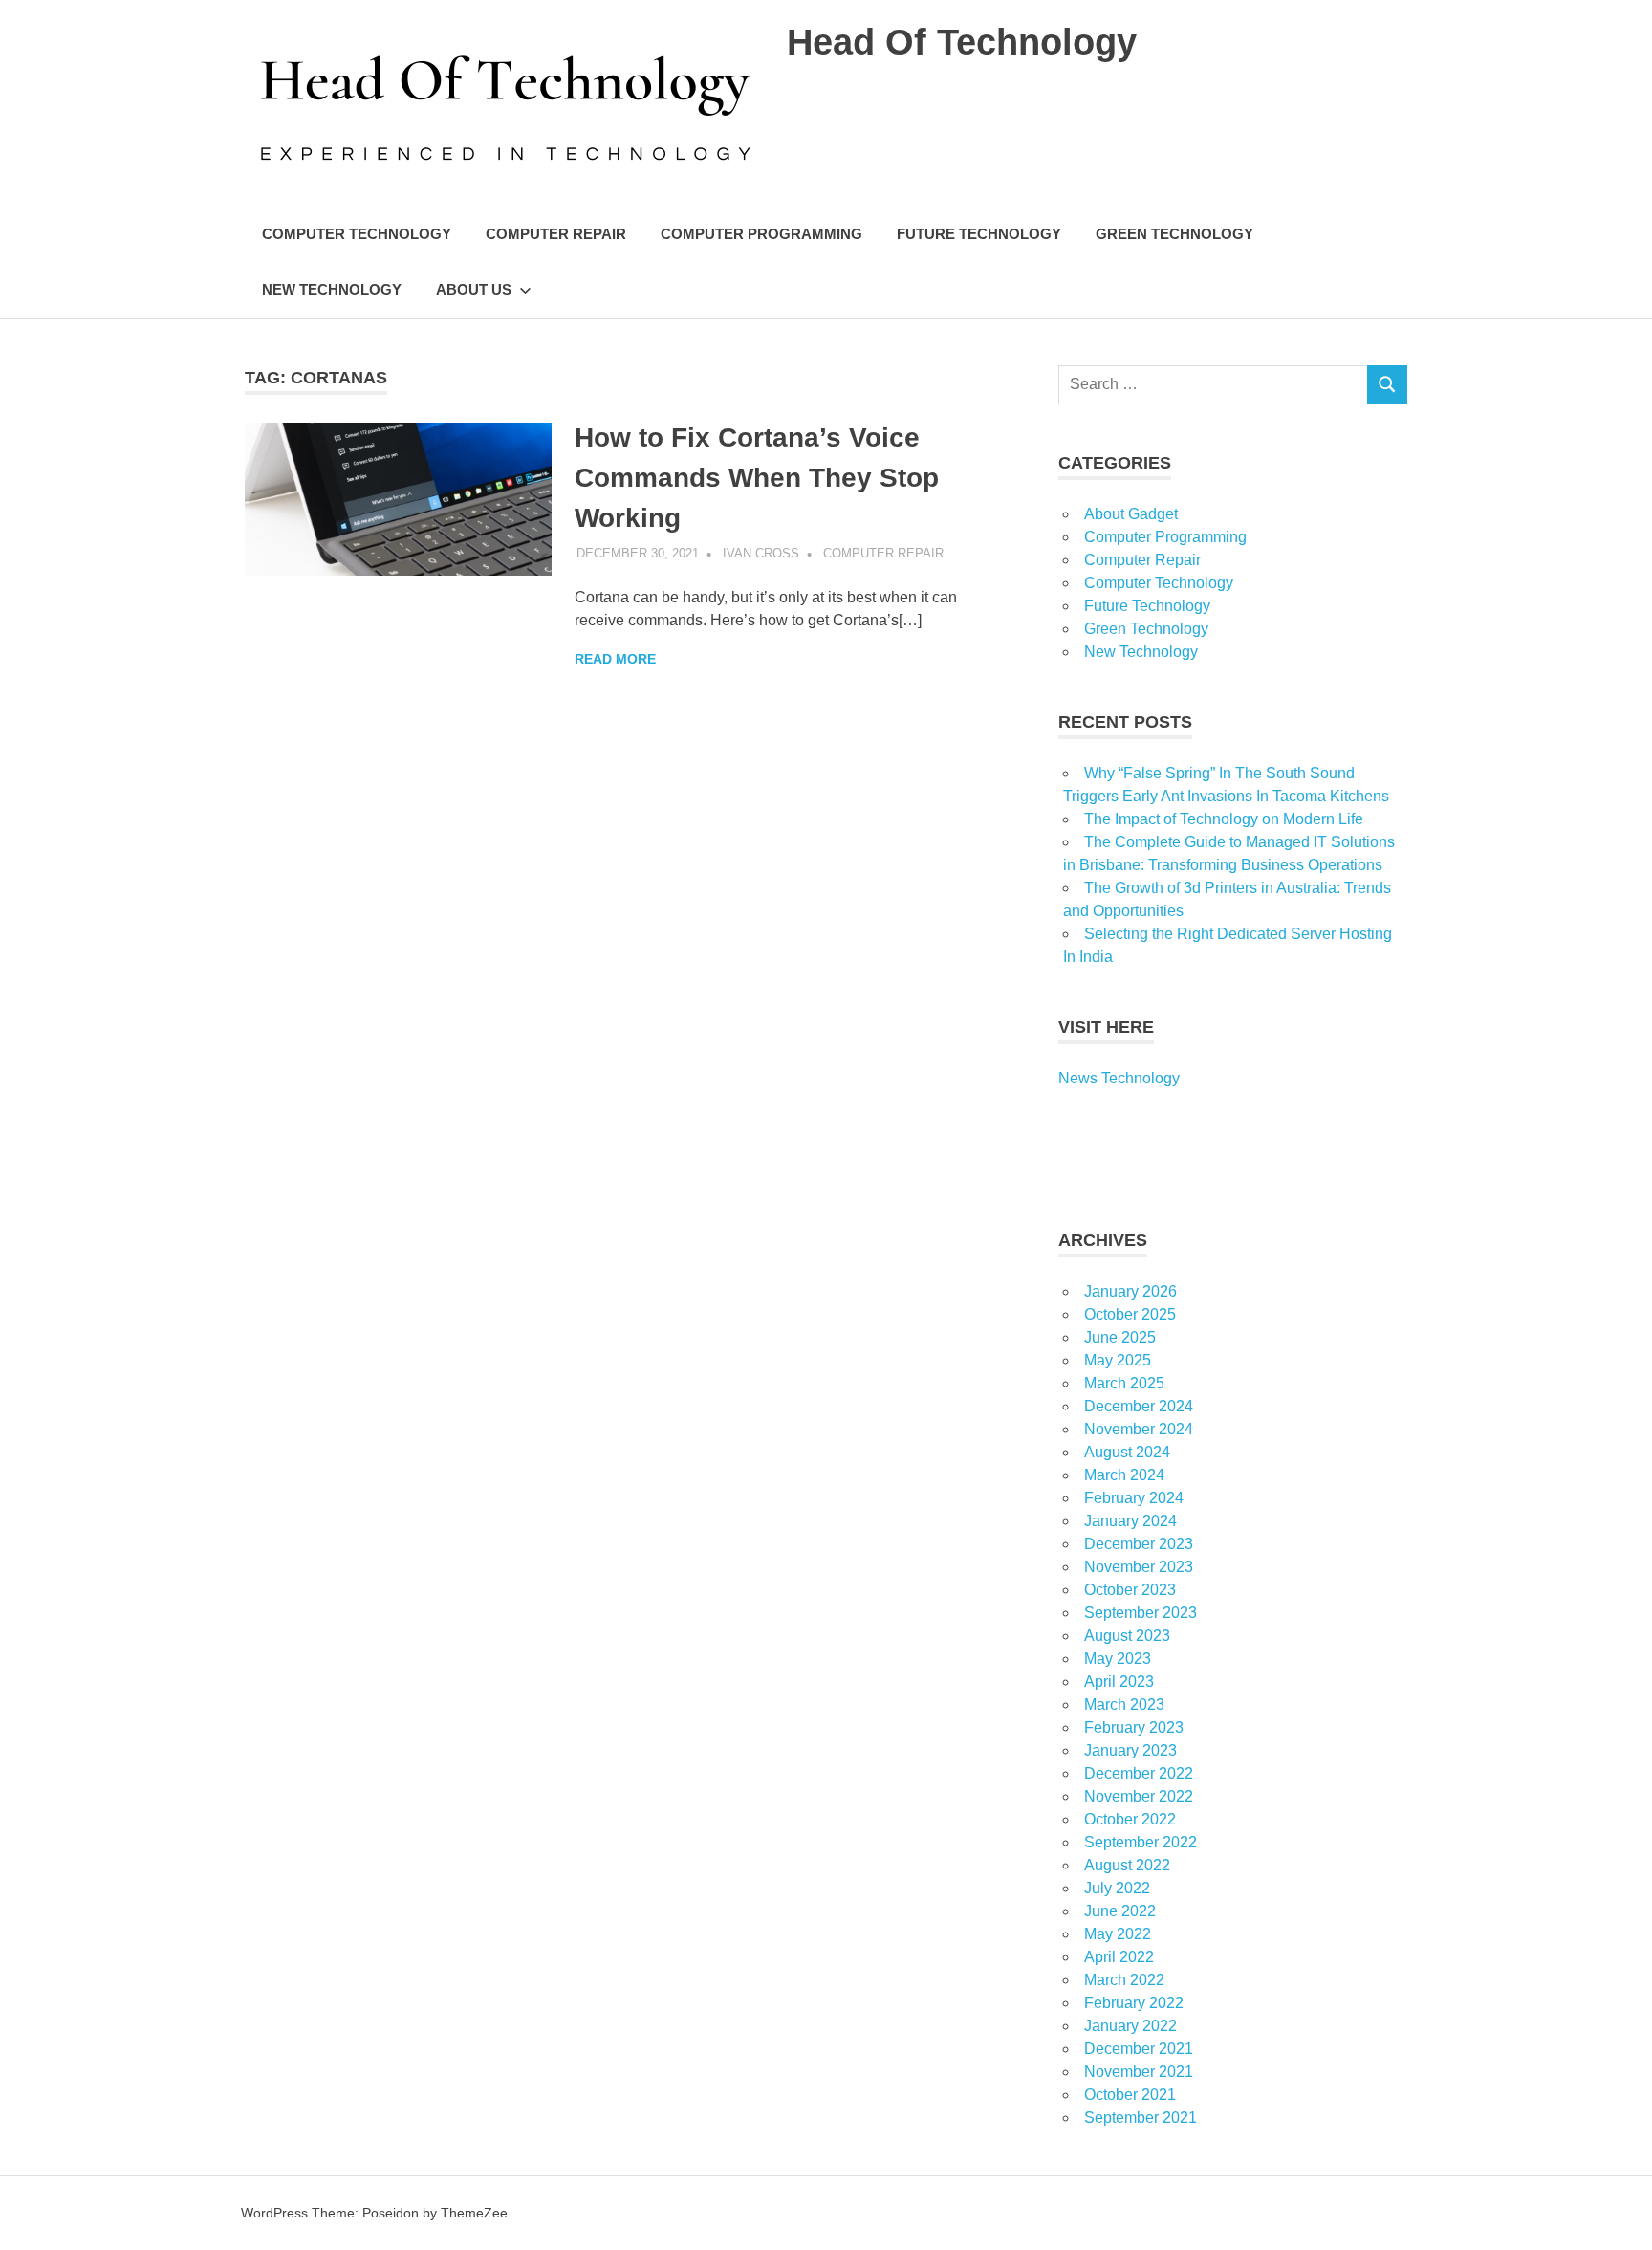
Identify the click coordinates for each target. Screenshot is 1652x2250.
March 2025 (1124, 1383)
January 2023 (1130, 1750)
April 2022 (1119, 1957)
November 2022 (1139, 1796)
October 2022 (1130, 1819)
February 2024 (1134, 1498)
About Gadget (1131, 514)
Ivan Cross (761, 553)
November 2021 (1139, 2072)
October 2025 (1130, 1314)
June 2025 (1120, 1337)
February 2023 (1134, 1727)
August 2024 (1127, 1452)
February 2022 (1134, 2003)
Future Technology (979, 234)
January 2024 (1130, 1521)
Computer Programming (761, 234)
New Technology (332, 289)
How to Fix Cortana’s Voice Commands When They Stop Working (757, 478)
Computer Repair (556, 234)
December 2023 (1139, 1544)
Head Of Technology (962, 42)
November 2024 (1139, 1429)
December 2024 (1139, 1406)
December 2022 (1139, 1773)
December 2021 (1139, 2049)
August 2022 (1127, 1865)
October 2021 (1130, 2095)
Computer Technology (357, 234)
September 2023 (1141, 1613)
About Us (474, 289)
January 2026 (1130, 1291)
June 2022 (1120, 1911)
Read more (615, 659)
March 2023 (1124, 1704)
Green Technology (1174, 234)
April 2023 (1119, 1682)
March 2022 (1124, 1980)
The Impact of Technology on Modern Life (1224, 819)
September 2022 (1141, 1842)
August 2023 (1127, 1636)
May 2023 (1118, 1659)
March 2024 (1124, 1475)
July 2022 (1117, 1888)
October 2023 (1130, 1590)
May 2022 (1118, 1934)
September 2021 (1141, 2118)
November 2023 (1139, 1567)
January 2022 (1130, 2026)
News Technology (1119, 1078)
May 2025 (1118, 1360)
